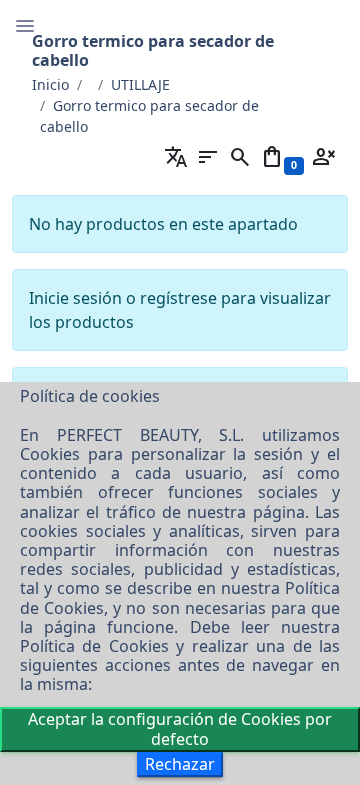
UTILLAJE (140, 84)
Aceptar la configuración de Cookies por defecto (180, 728)
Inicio (50, 84)
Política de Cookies (94, 646)
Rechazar (180, 764)
